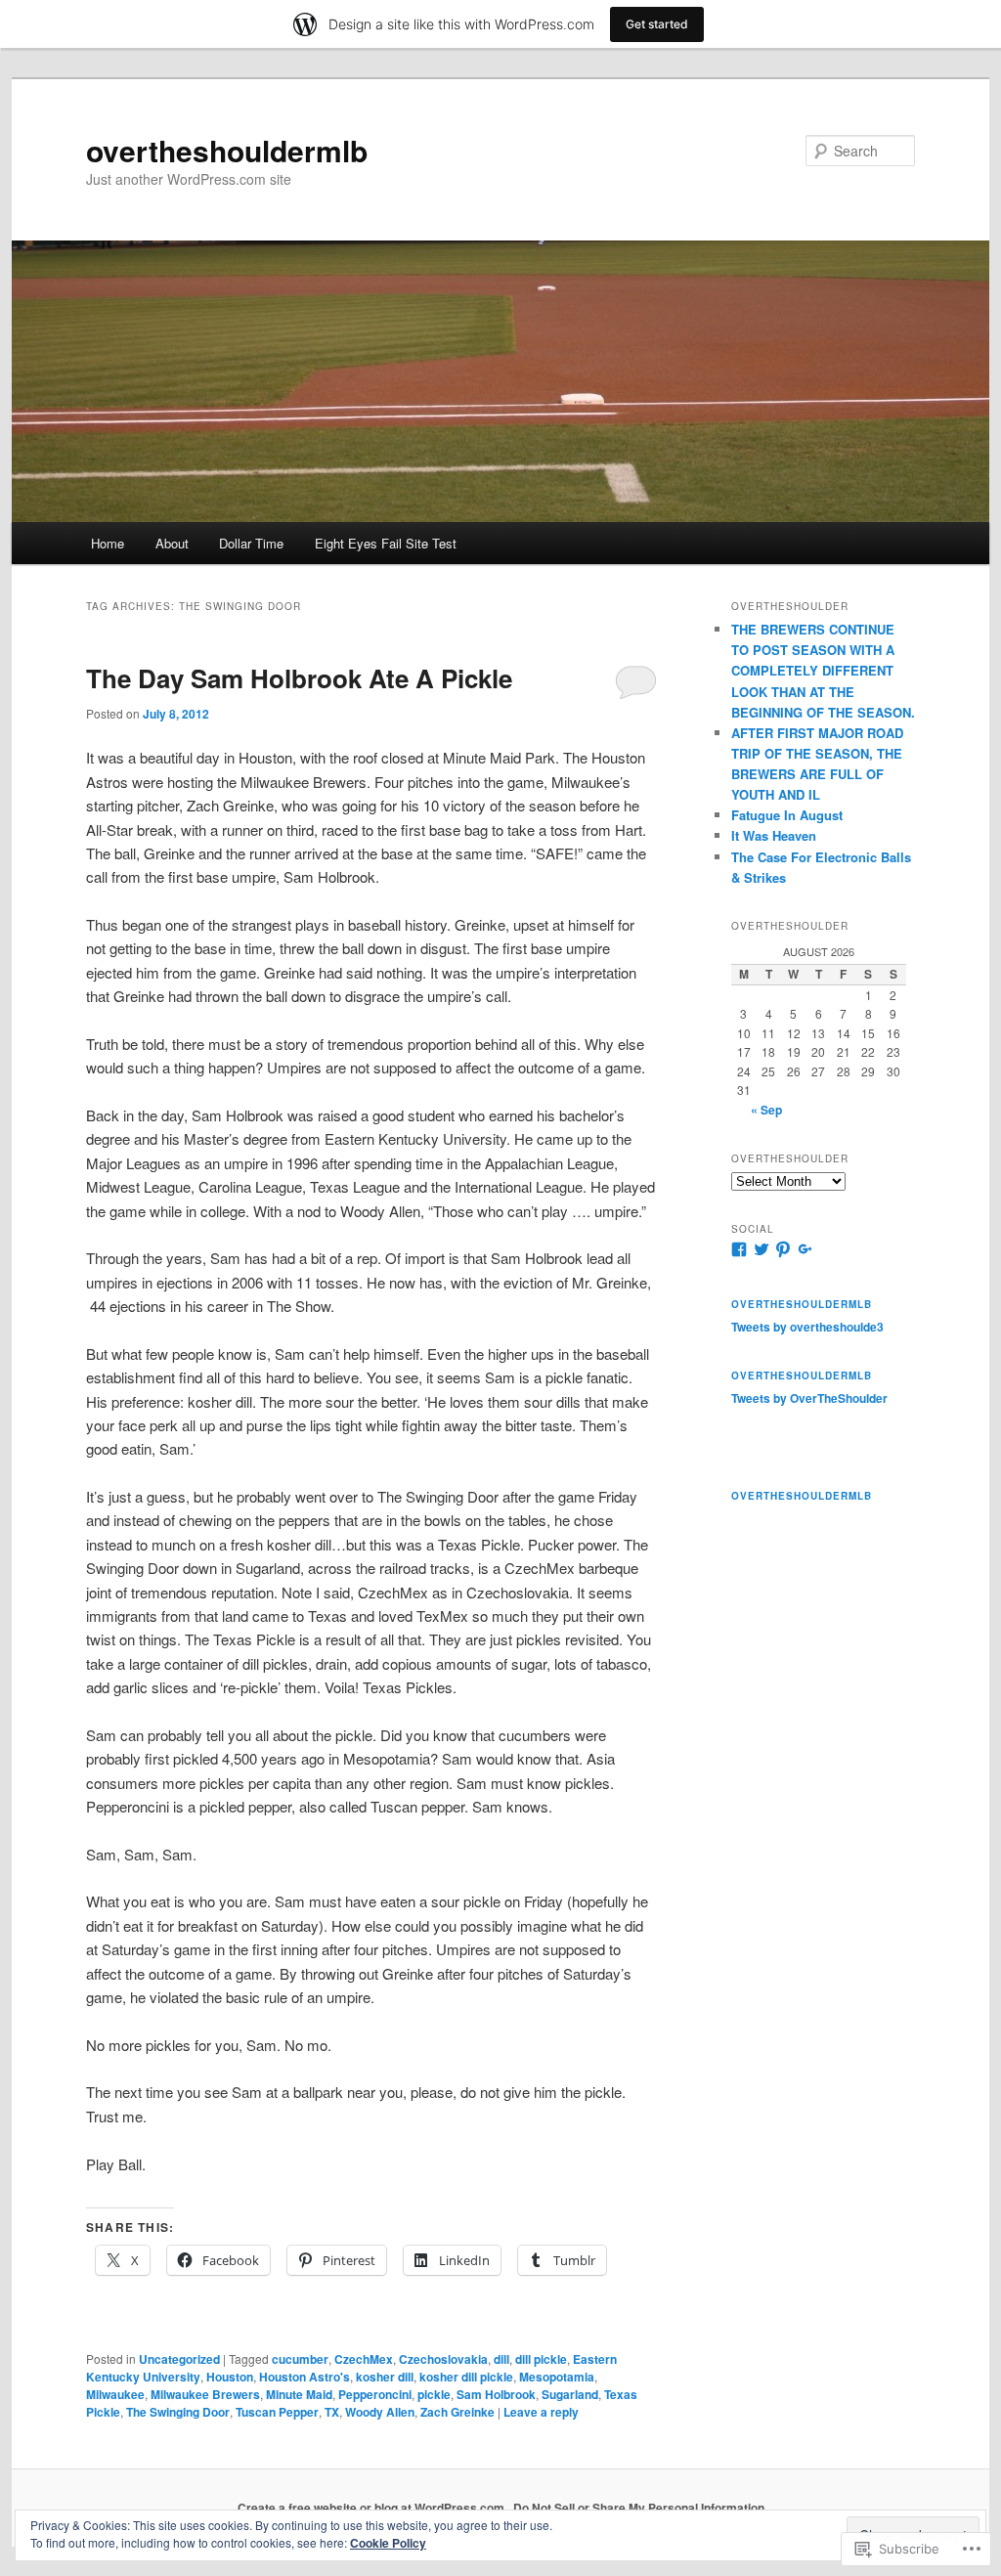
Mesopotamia (557, 2377)
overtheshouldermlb (227, 150)
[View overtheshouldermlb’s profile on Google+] (805, 1249)
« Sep (766, 1110)
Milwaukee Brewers (205, 2394)
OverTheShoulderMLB (802, 1375)
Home (108, 543)
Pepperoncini (375, 2394)
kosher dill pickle (466, 2377)
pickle (434, 2394)
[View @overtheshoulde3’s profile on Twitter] (762, 1249)
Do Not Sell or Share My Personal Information (639, 2508)
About (172, 543)
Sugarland (570, 2394)
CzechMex (364, 2359)
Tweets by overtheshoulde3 (807, 1327)
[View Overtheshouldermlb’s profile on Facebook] (739, 1249)
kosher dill (385, 2377)
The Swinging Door (178, 2412)
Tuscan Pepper (277, 2412)
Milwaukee (115, 2394)
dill (501, 2359)
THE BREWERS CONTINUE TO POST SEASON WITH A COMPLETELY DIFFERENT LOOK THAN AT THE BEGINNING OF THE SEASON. (823, 671)
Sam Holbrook (496, 2394)
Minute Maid (299, 2394)
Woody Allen (380, 2412)
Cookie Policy (388, 2543)
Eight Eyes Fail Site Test (386, 543)
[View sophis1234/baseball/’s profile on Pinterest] (783, 1249)
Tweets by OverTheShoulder (809, 1398)
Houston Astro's (305, 2377)
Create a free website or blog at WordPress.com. (372, 2508)
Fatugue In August (787, 815)
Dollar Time (251, 543)
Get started (657, 24)
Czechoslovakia (443, 2359)
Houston (230, 2377)
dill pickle (541, 2359)
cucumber (300, 2359)
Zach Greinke (457, 2412)
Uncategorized (179, 2359)
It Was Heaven (774, 835)
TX (332, 2412)
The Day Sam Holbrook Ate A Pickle (299, 678)
